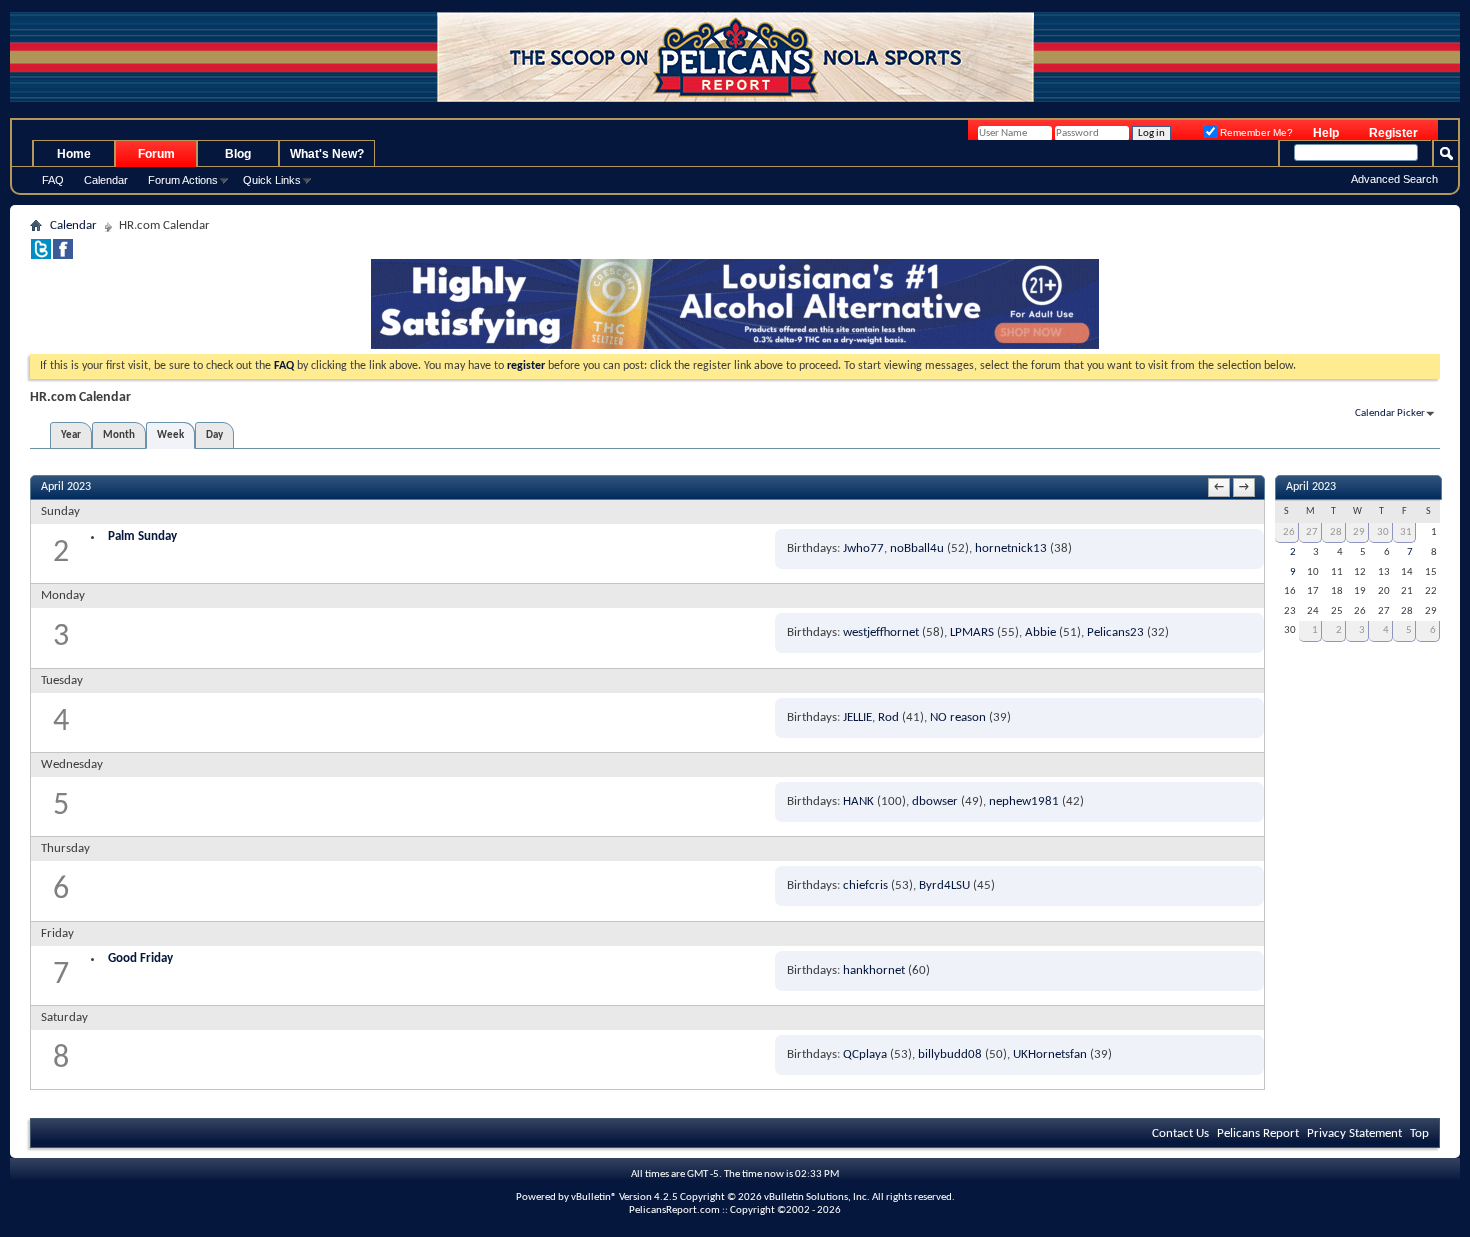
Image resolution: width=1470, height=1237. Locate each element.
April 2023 (1311, 487)
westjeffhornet (881, 632)
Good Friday (140, 958)
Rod (888, 717)
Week (170, 435)
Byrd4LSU (944, 885)
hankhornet (874, 970)
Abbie (1040, 632)
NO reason (958, 717)
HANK (858, 801)
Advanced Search (1394, 179)
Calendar (106, 180)
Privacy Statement (1354, 1133)
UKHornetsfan (1050, 1054)
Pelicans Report (1258, 1133)
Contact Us (1180, 1133)
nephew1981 (1024, 801)
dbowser (935, 801)
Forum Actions (183, 180)
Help (1326, 133)
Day (214, 435)
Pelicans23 (1115, 632)
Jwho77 (863, 548)
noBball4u (917, 548)
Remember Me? (1255, 132)
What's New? (327, 154)
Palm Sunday (142, 536)
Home (74, 154)
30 (1383, 532)
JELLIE (857, 717)
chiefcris (865, 885)
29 (1359, 532)
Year (71, 435)
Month (119, 435)
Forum (156, 154)
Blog (238, 154)
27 (1312, 532)
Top (1419, 1133)
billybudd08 (950, 1054)
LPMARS (972, 632)
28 (1336, 532)
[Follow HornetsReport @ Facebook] (63, 255)
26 (1289, 532)
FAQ (53, 180)
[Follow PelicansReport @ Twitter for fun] (41, 255)
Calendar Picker (1390, 413)
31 (1406, 532)
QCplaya (865, 1054)
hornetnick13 (1011, 548)
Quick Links (272, 180)
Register (1393, 133)
